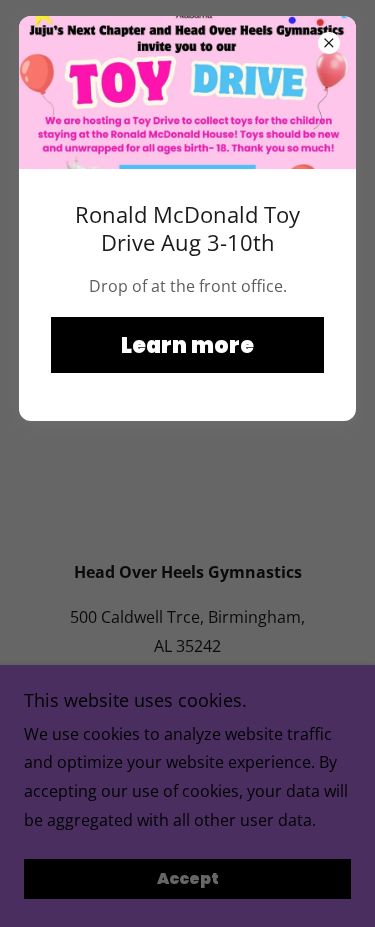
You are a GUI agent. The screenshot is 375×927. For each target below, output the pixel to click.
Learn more (187, 345)
